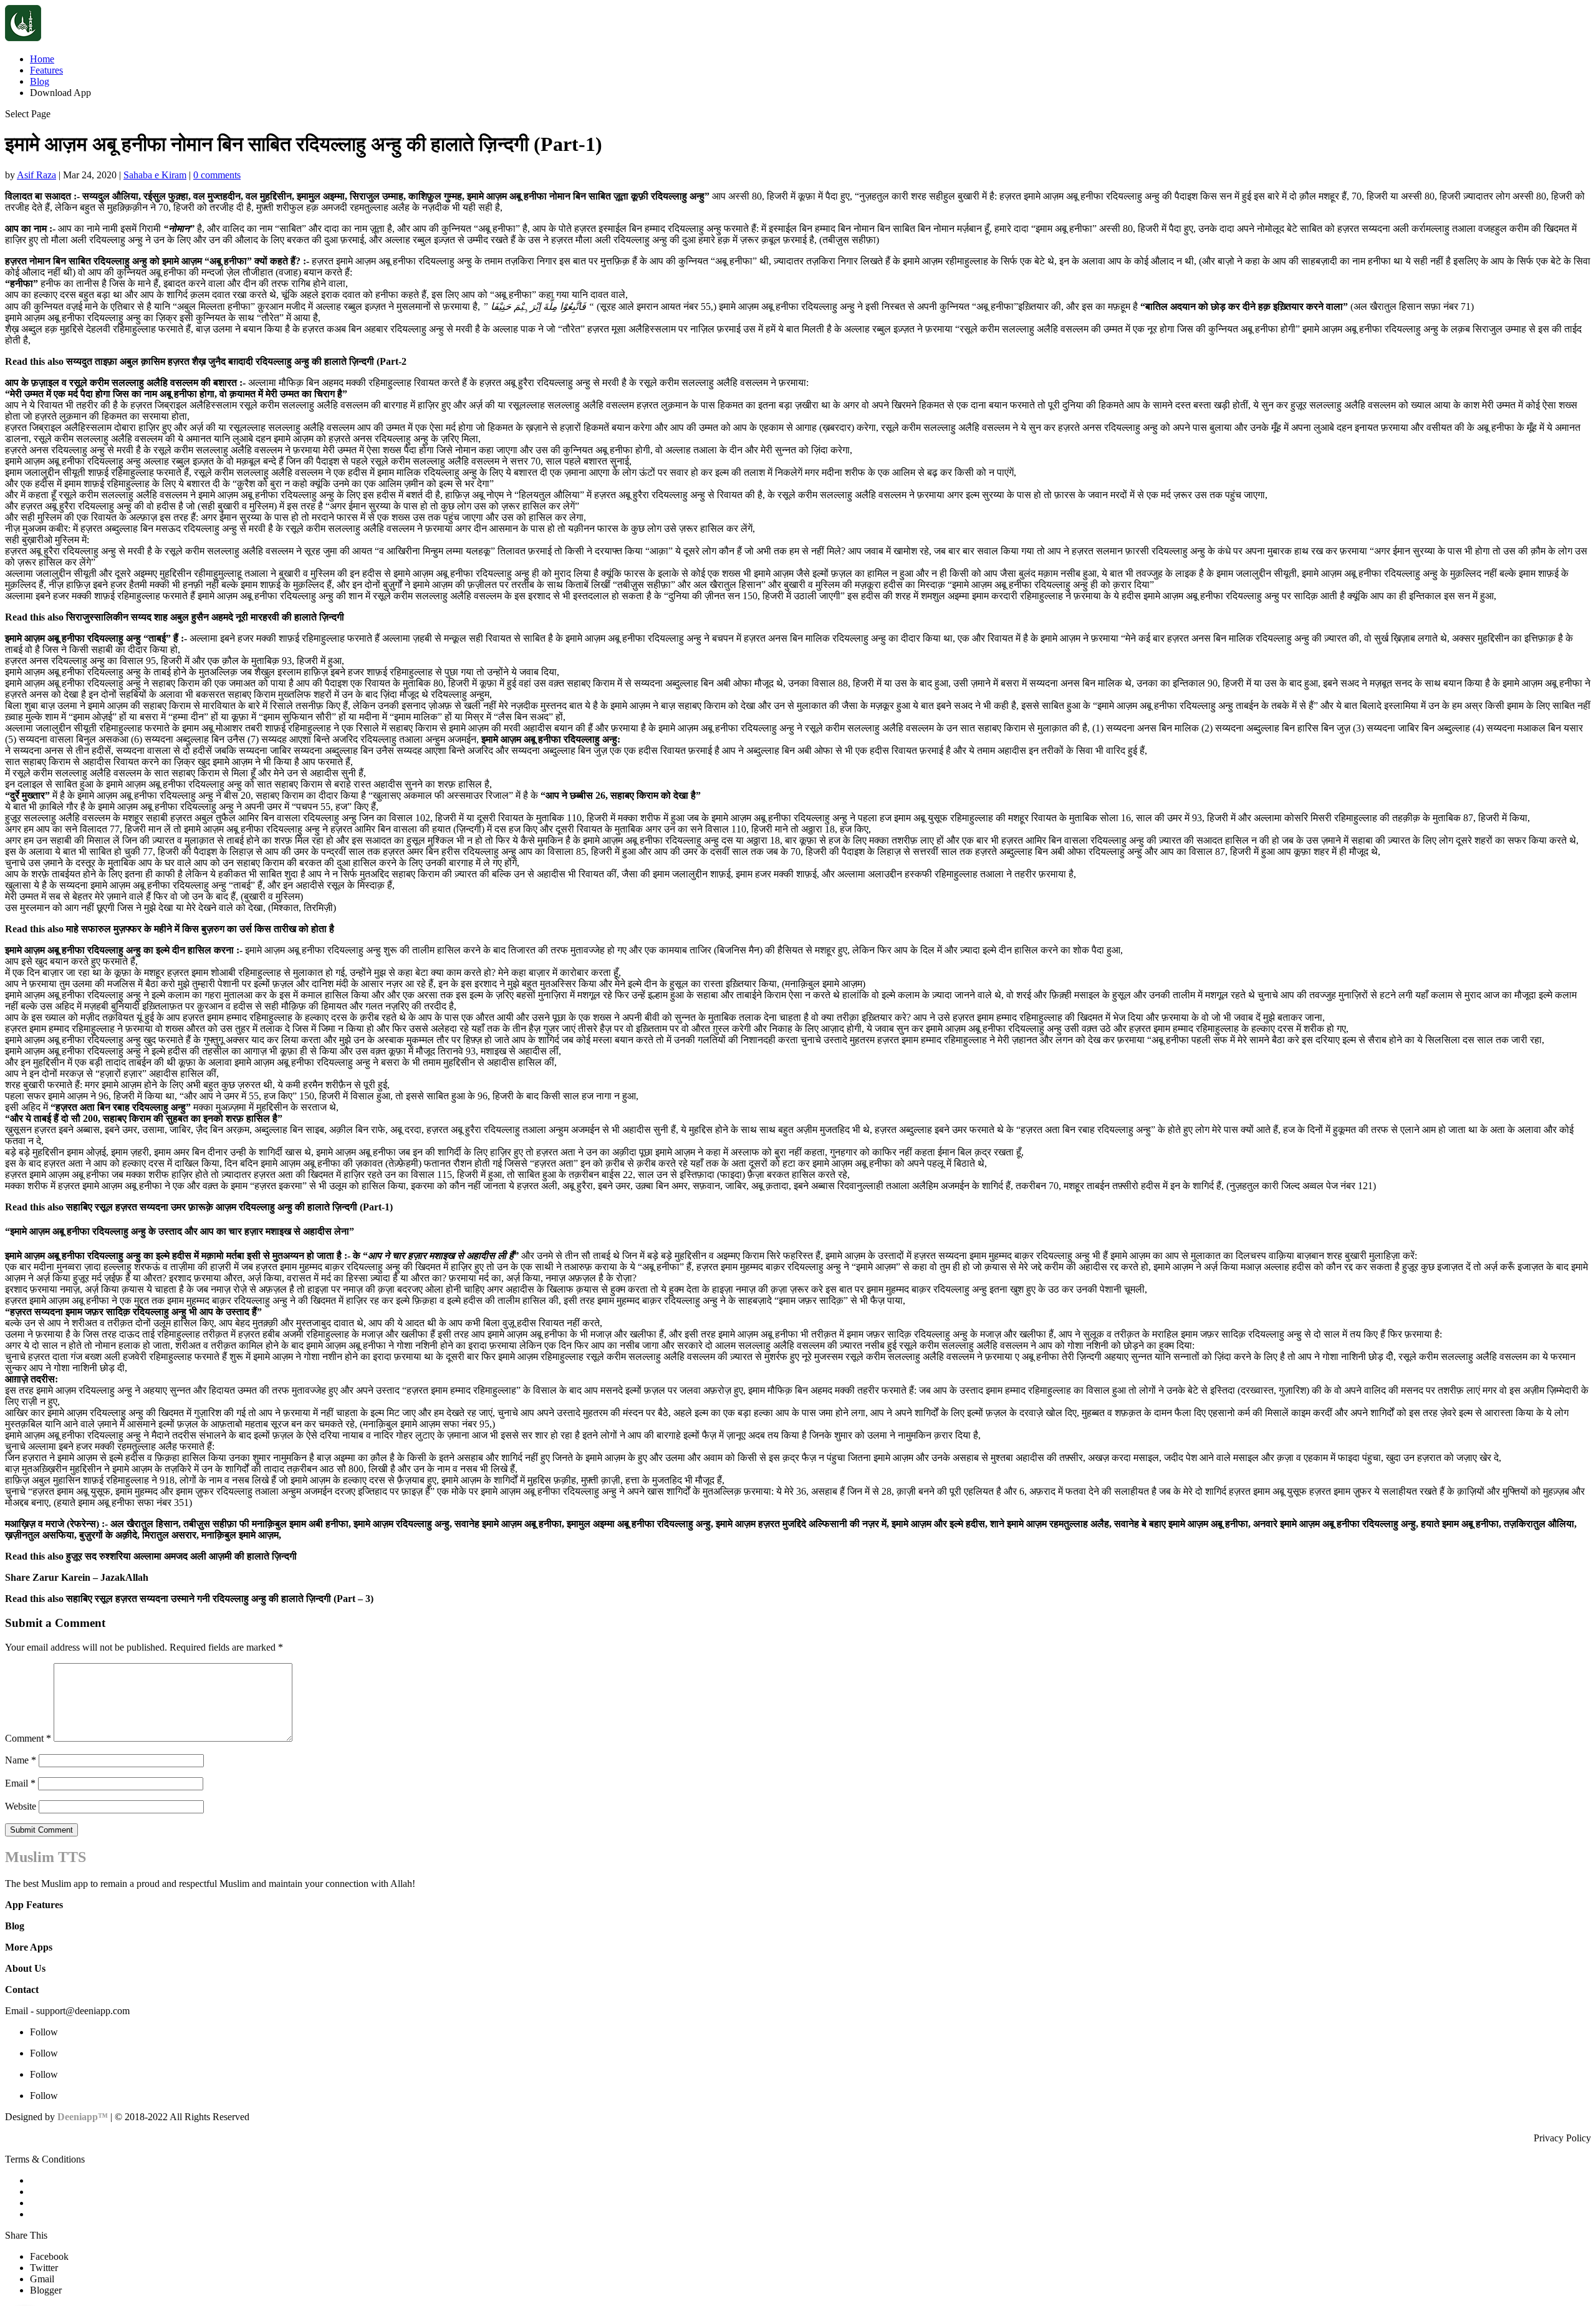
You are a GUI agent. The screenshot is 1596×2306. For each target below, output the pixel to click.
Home (42, 59)
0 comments (217, 175)
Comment (28, 1738)
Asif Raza (36, 175)
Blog (40, 81)
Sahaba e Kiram (155, 175)
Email (20, 1783)
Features (46, 70)
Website (21, 1806)
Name (21, 1760)
